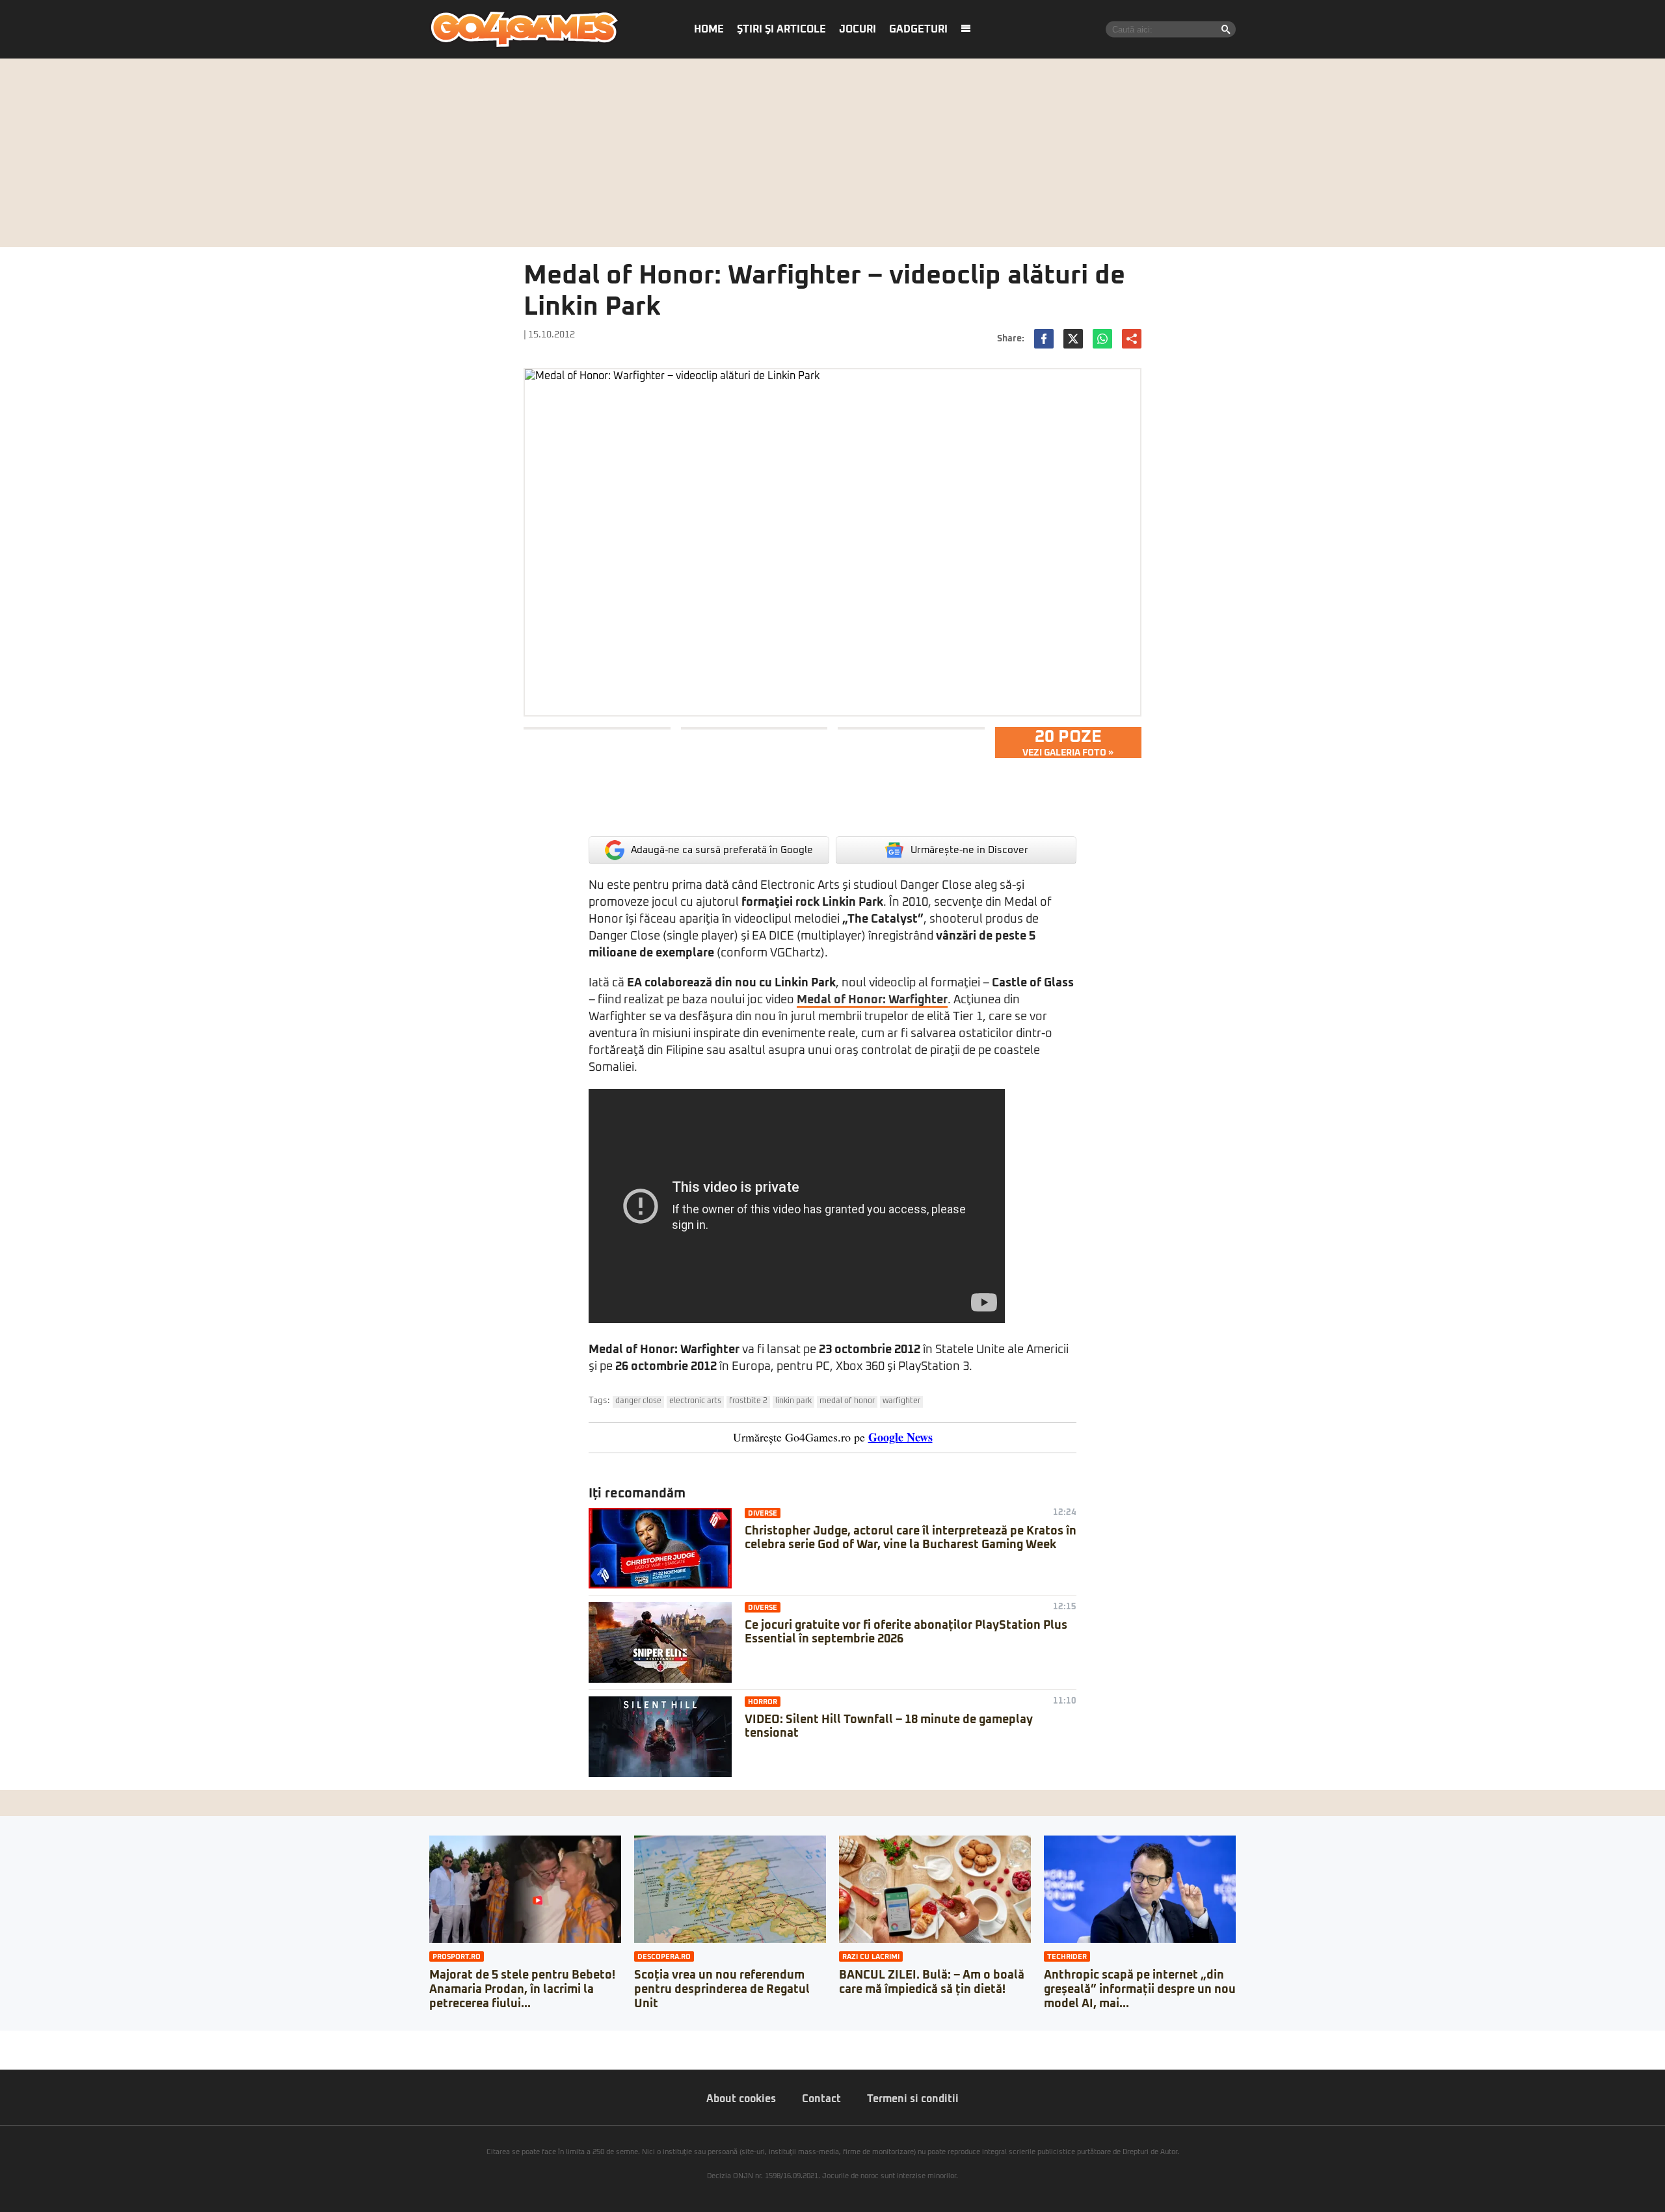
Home (709, 29)
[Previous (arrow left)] (4, 2053)
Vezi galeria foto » (1068, 743)
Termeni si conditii (913, 2099)
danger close (638, 1401)
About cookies (741, 2099)
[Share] (14, 2040)
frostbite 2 (748, 1401)
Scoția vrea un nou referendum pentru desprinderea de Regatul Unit (722, 1989)
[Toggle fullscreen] (25, 2040)
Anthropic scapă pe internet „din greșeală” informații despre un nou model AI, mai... (1140, 1989)
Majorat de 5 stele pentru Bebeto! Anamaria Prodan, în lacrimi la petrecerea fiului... (522, 1989)
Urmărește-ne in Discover (969, 850)
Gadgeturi (918, 29)
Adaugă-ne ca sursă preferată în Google (722, 850)
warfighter (901, 1401)
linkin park (793, 1401)
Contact (821, 2099)
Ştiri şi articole (781, 29)
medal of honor (847, 1401)
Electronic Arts (695, 1401)
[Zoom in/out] (35, 2040)
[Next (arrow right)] (14, 2053)
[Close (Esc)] (4, 2040)
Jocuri (858, 29)
